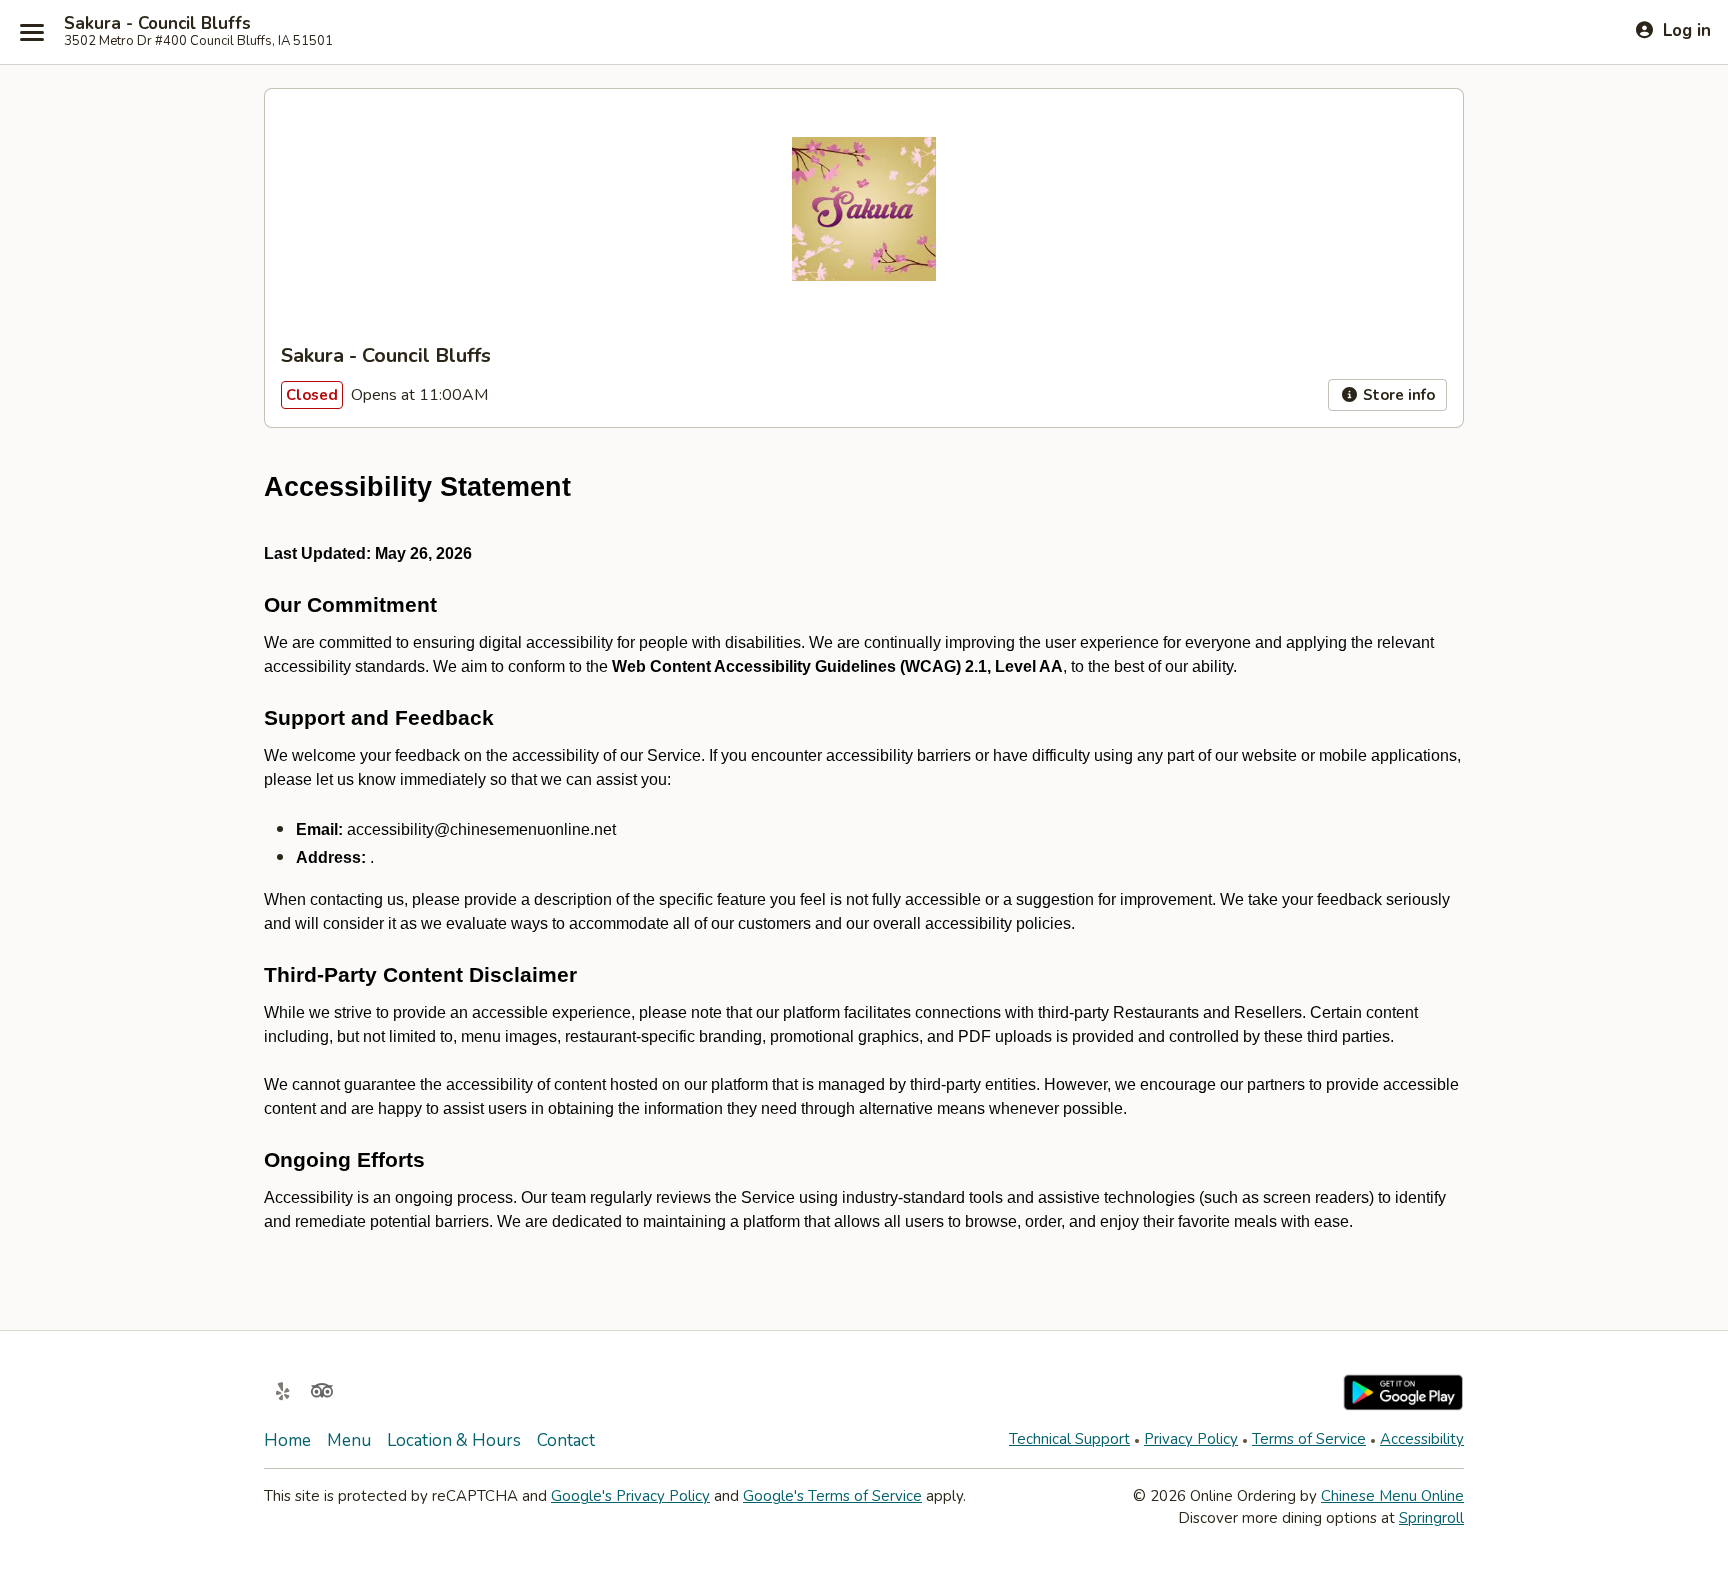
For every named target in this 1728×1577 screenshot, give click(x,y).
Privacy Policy (1191, 1439)
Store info (1397, 395)
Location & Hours (454, 1440)
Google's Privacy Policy (630, 1496)
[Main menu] (32, 32)
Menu (349, 1440)
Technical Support (1069, 1439)
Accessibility (1422, 1439)
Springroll (1431, 1518)
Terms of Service (1309, 1439)
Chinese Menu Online (1392, 1496)
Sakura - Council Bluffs (157, 24)
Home (287, 1440)
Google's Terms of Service (832, 1496)
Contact (566, 1440)
